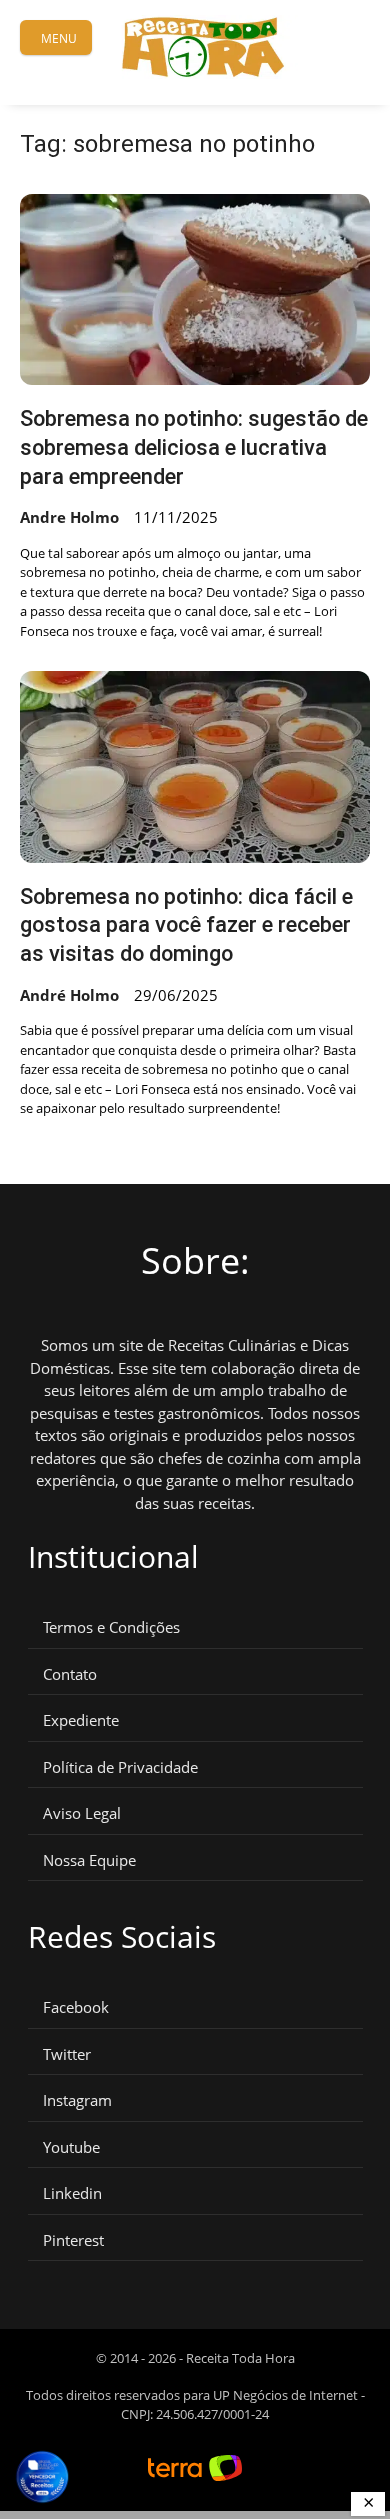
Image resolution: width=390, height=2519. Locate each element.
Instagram (77, 2100)
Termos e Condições (111, 1627)
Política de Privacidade (120, 1767)
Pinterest (73, 2240)
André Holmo (69, 995)
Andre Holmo (69, 517)
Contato (70, 1674)
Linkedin (72, 2193)
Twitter (67, 2054)
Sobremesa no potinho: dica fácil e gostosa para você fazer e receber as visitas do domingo (186, 925)
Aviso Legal (82, 1813)
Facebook (76, 2007)
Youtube (71, 2147)
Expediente (81, 1720)
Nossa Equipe (89, 1860)
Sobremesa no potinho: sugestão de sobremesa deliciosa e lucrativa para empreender (194, 447)
